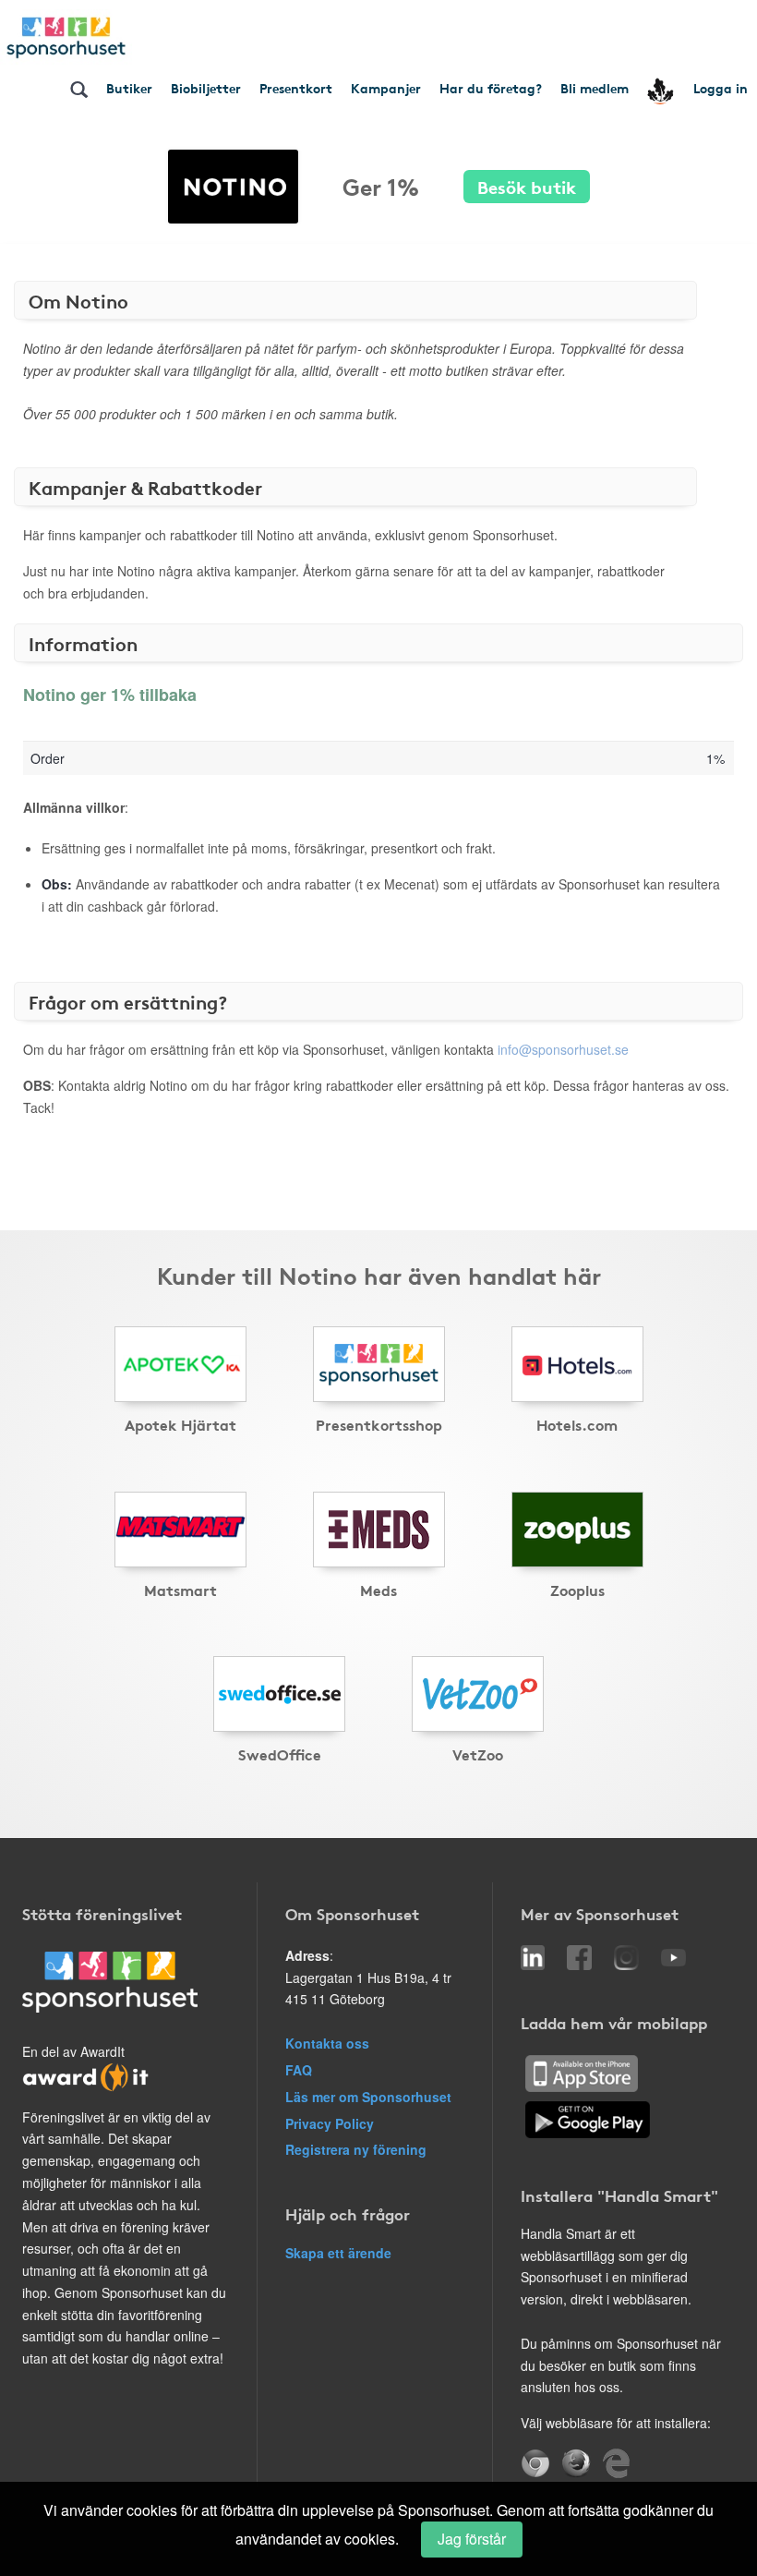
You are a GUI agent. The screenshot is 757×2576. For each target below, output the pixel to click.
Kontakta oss (327, 2043)
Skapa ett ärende (338, 2253)
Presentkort (296, 88)
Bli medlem (595, 88)
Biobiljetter (206, 88)
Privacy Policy (330, 2123)
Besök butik (527, 186)
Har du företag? (491, 88)
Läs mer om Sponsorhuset (368, 2097)
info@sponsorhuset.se (563, 1049)
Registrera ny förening (356, 2149)
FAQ (299, 2070)
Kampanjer (386, 88)
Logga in (721, 88)
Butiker (129, 88)
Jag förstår (472, 2539)
